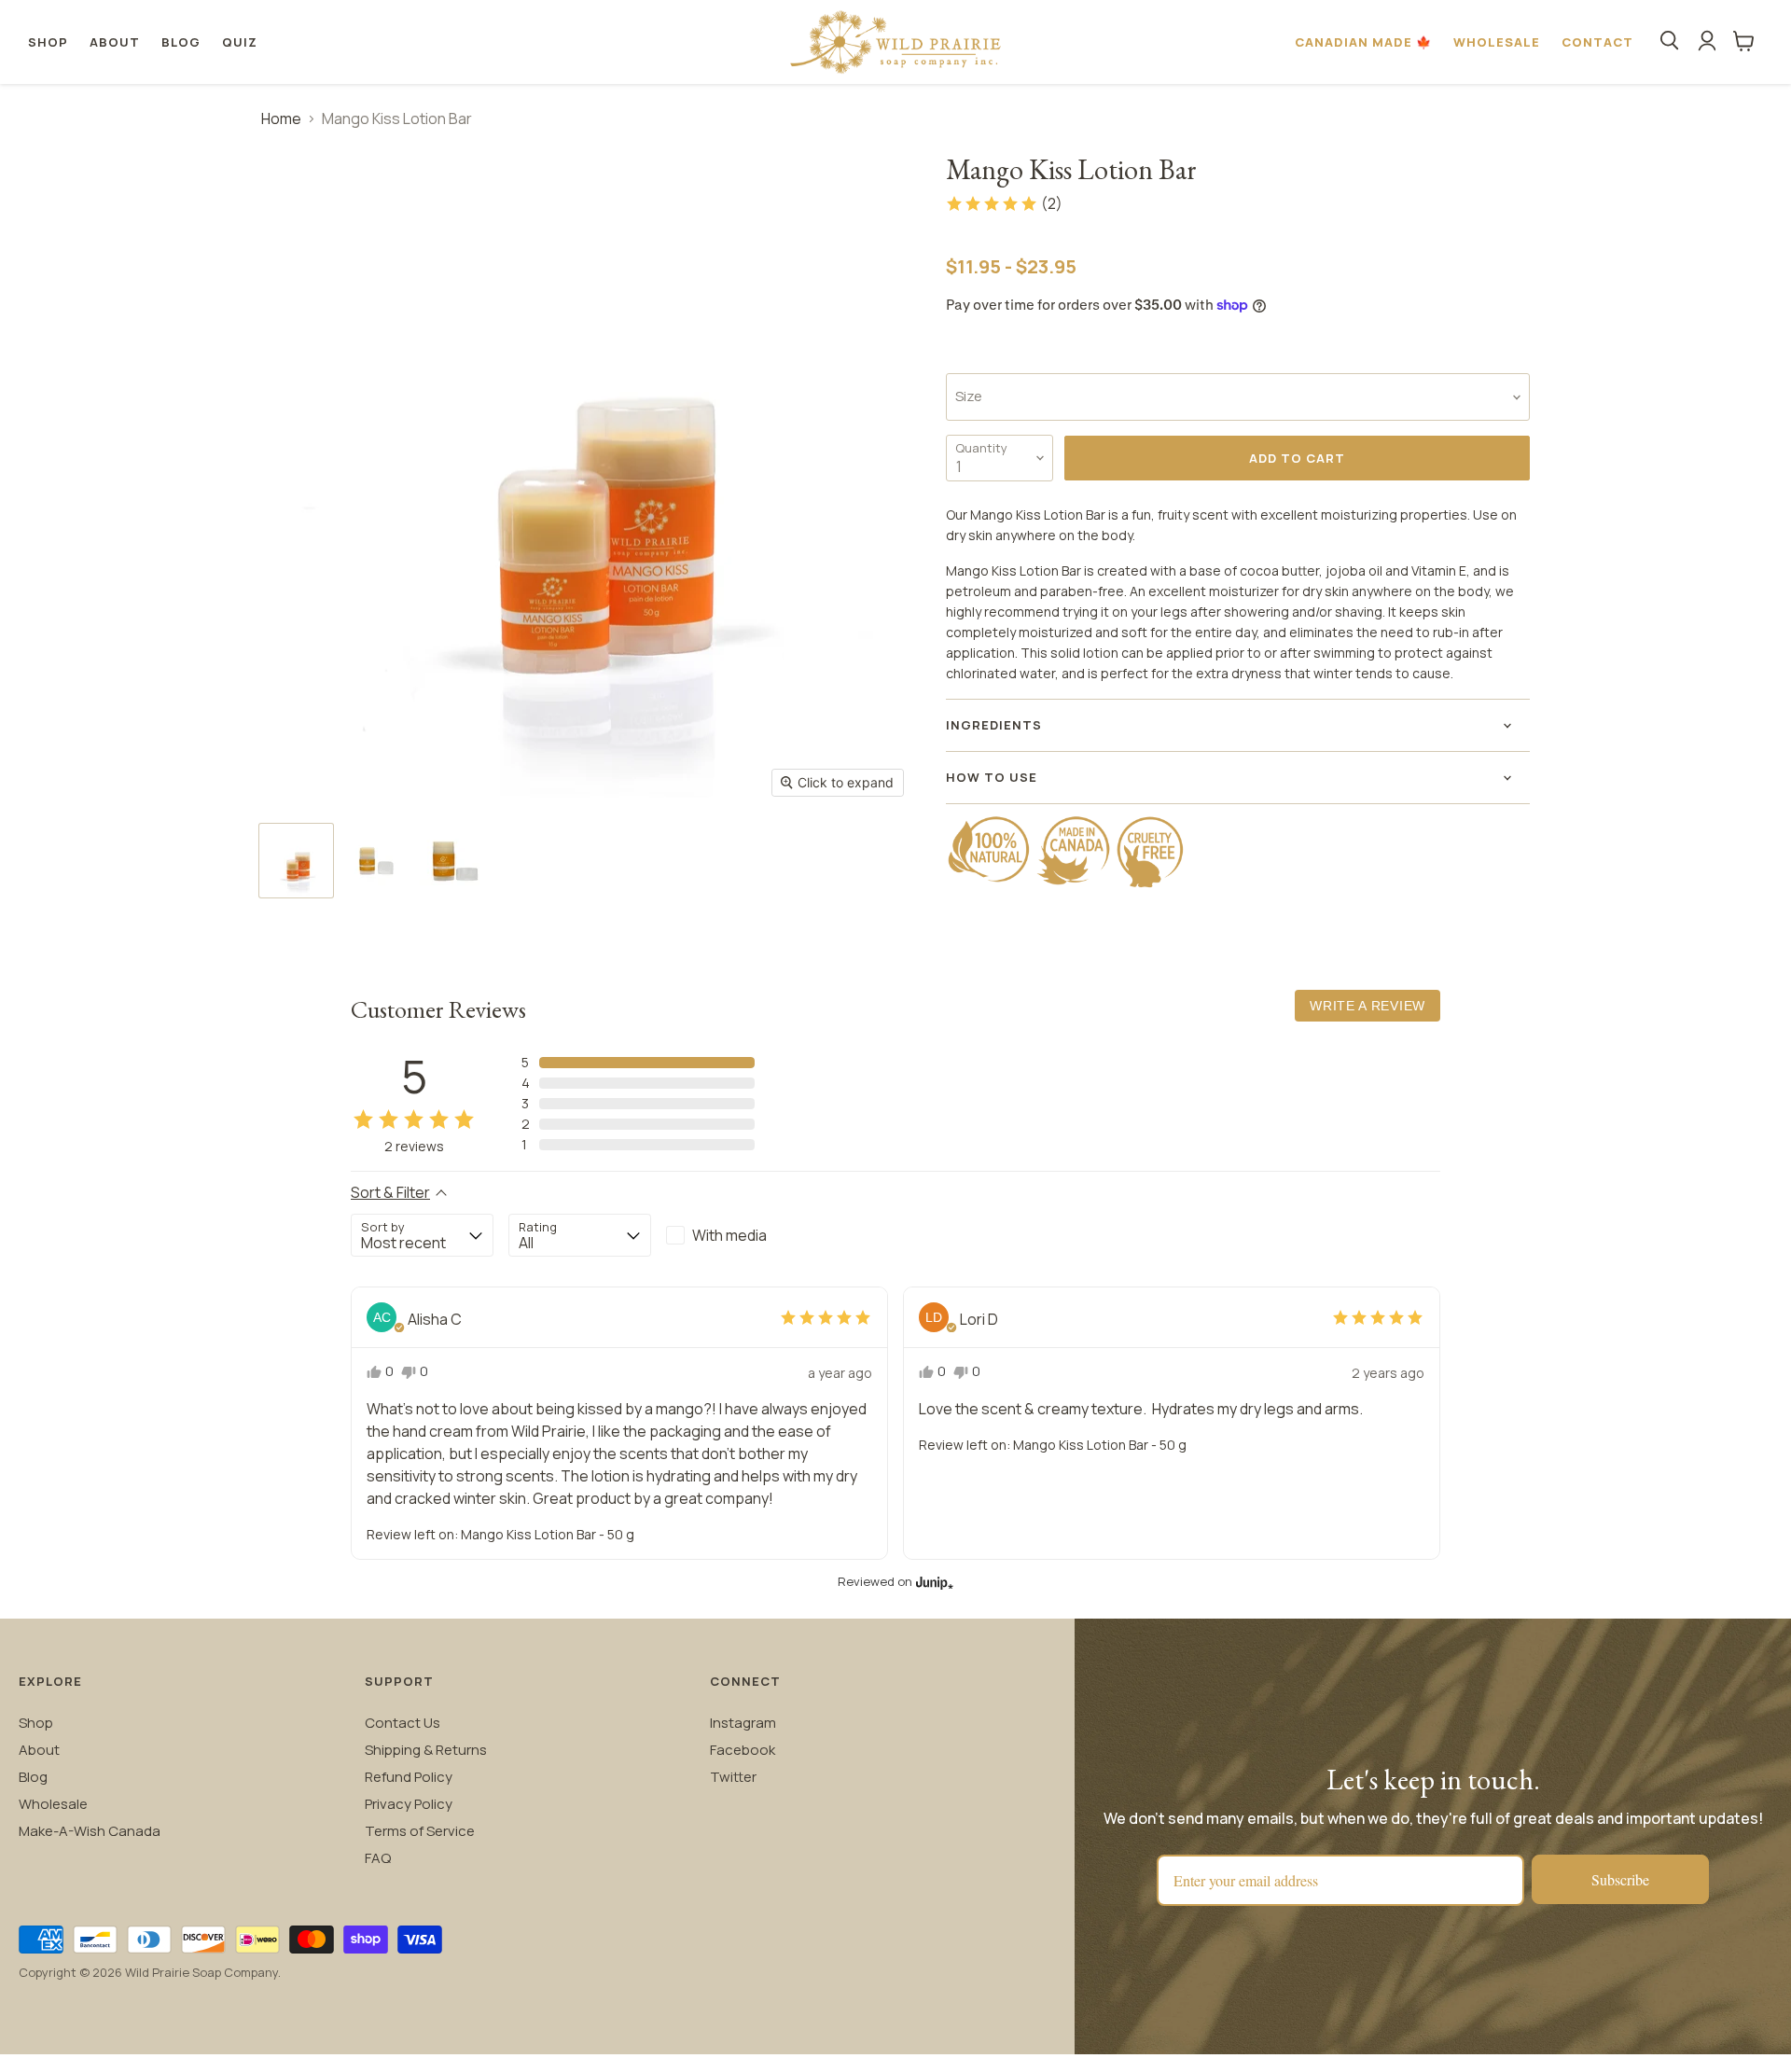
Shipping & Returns (426, 1750)
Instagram (743, 1723)
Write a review (1368, 1006)
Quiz (240, 42)
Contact (1597, 42)
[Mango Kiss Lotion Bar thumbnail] (296, 861)
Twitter (733, 1777)
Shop (48, 42)
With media (729, 1235)
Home (281, 118)
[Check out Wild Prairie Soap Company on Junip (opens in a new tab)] (933, 1582)
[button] (1004, 203)
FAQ (378, 1858)
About (115, 42)
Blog (181, 42)
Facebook (743, 1750)
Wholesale (1497, 42)
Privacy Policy (409, 1804)
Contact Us (403, 1723)
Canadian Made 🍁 (1363, 42)
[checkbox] (737, 1235)
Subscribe (1620, 1879)
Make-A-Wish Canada (90, 1831)
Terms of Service (420, 1831)
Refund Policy (409, 1777)
